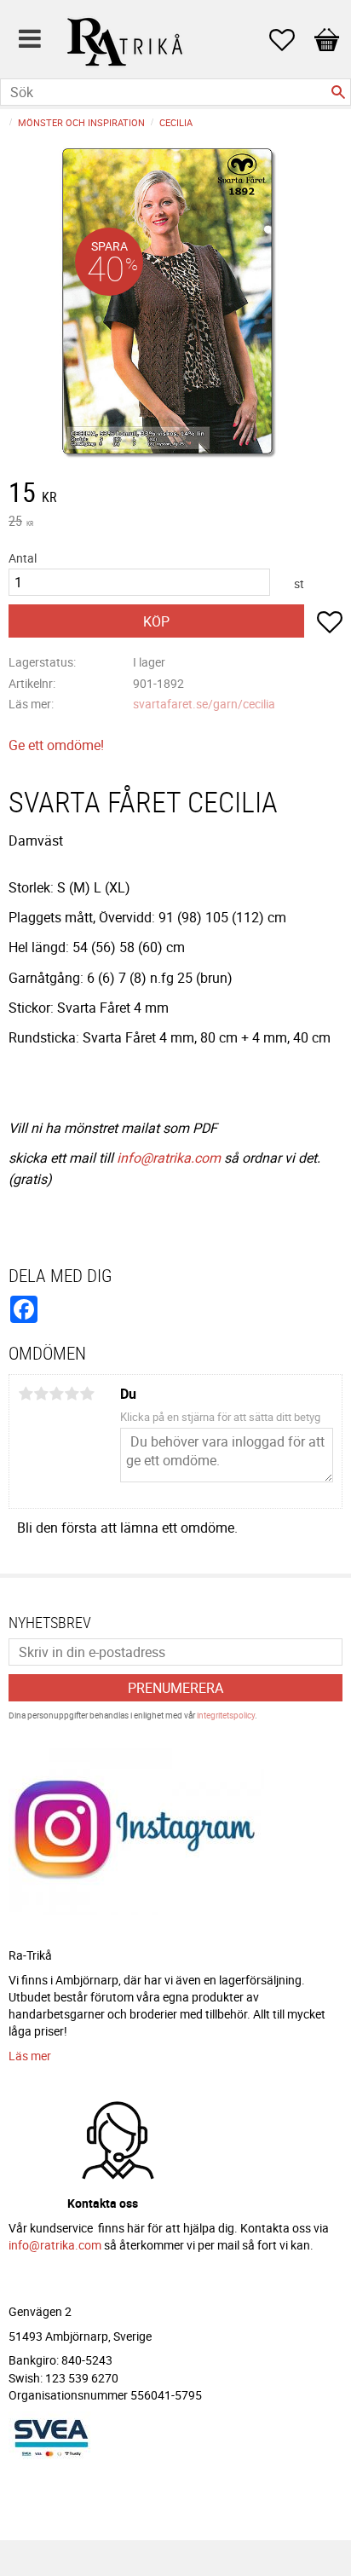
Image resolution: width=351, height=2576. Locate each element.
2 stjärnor (41, 1394)
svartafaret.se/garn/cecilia (204, 704)
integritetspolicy (226, 1715)
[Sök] (338, 92)
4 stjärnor (72, 1394)
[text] (175, 494)
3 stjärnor (56, 1394)
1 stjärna (26, 1394)
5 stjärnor (87, 1394)
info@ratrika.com (169, 1158)
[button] (291, 40)
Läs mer (30, 2056)
